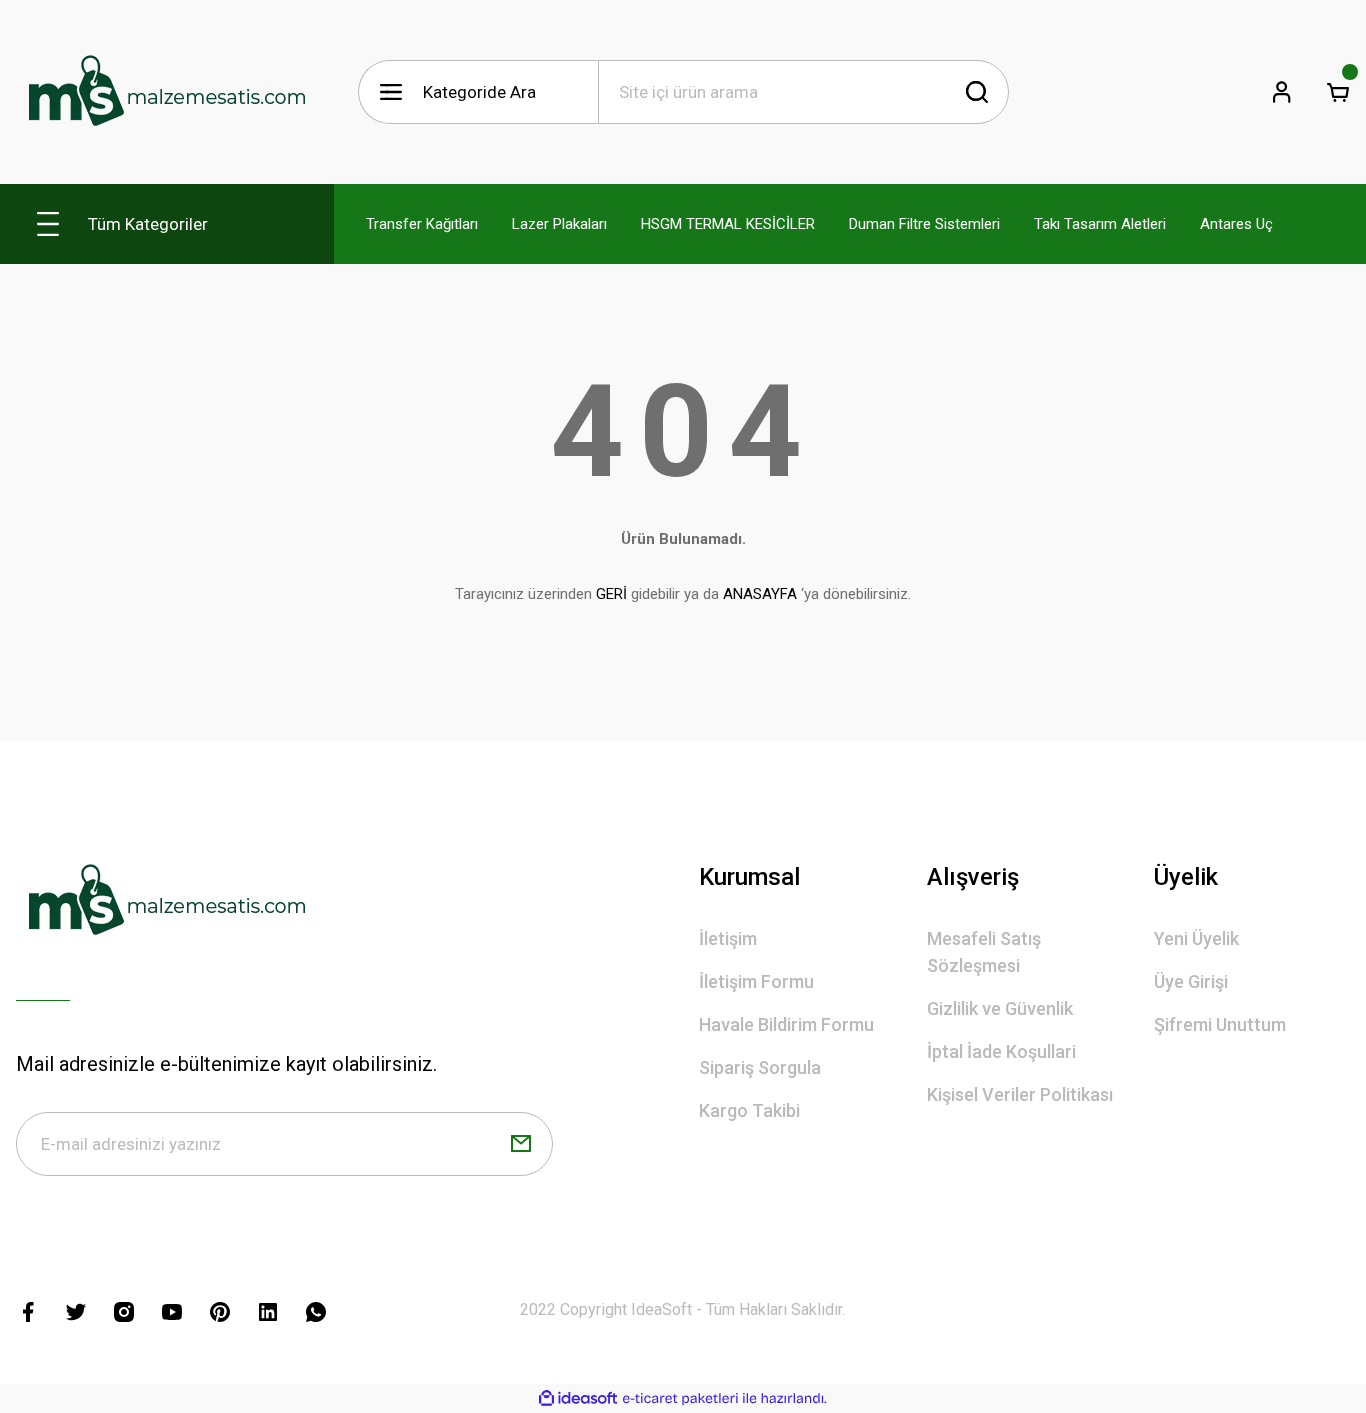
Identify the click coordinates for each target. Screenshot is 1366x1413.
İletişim (728, 938)
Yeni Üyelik (1196, 938)
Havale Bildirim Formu (786, 1024)
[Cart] (1338, 92)
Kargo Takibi (749, 1110)
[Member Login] (1282, 92)
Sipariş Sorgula (760, 1067)
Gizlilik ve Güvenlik (1000, 1008)
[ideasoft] (578, 1398)
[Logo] (166, 92)
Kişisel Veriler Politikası (1020, 1094)
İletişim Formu (756, 981)
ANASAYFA (760, 594)
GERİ (611, 594)
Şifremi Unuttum (1220, 1024)
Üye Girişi (1191, 981)
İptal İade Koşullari (1001, 1051)
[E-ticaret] (680, 1399)
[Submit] (521, 1144)
